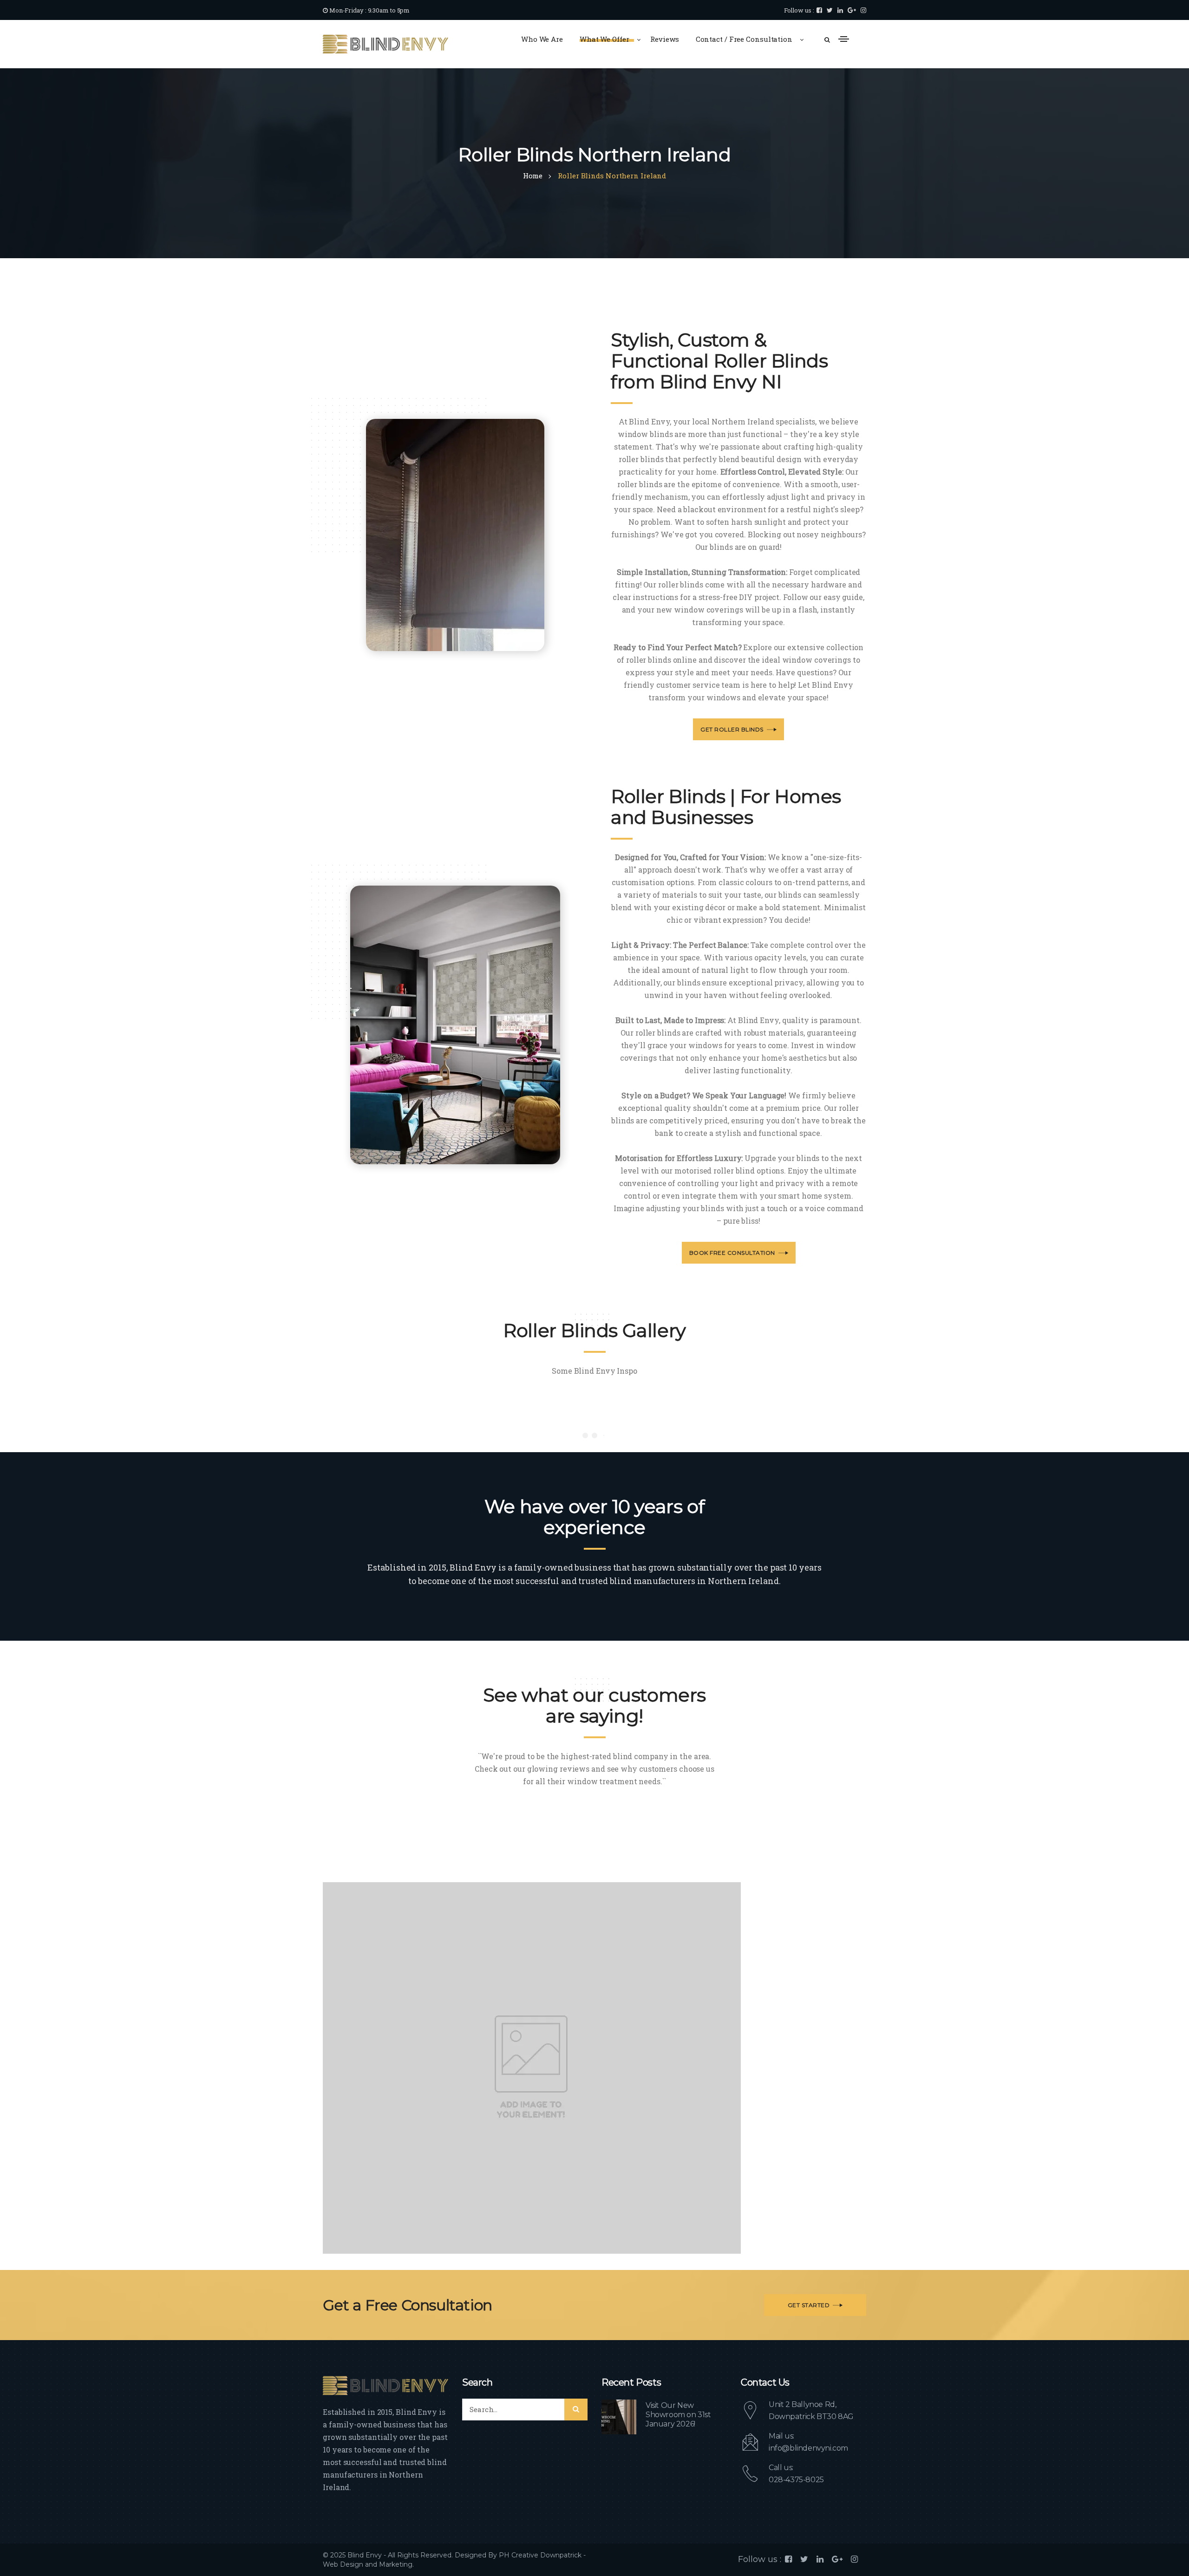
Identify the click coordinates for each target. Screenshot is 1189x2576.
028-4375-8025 (796, 2480)
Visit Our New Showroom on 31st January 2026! (678, 2415)
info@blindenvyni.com (808, 2448)
